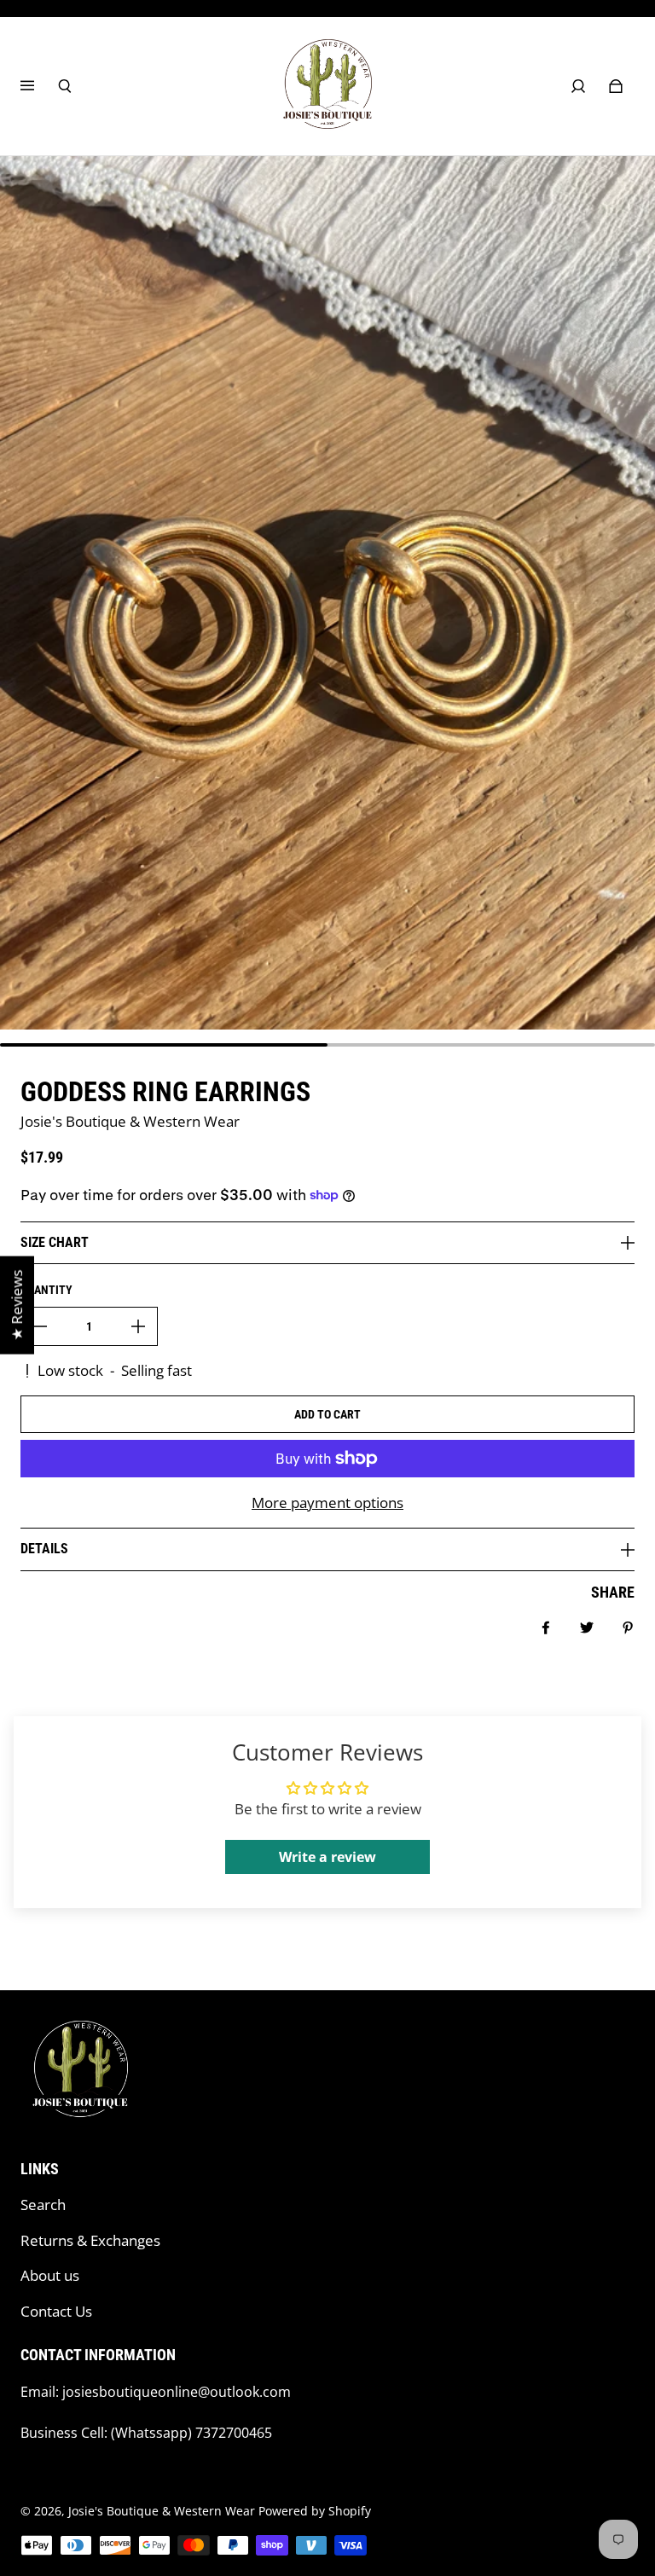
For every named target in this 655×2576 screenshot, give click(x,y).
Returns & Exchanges (90, 2240)
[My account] (578, 86)
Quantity (46, 1290)
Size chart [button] (55, 1242)
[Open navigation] (39, 86)
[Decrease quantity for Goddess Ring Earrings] (40, 1326)
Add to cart (327, 1414)
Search (43, 2205)
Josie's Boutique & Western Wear (162, 2511)
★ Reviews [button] (17, 1305)
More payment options (327, 1503)
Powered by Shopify (315, 2511)
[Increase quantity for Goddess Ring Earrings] (138, 1326)
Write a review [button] (327, 1857)
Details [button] (44, 1549)
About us (50, 2275)
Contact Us (56, 2311)
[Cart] (616, 86)
